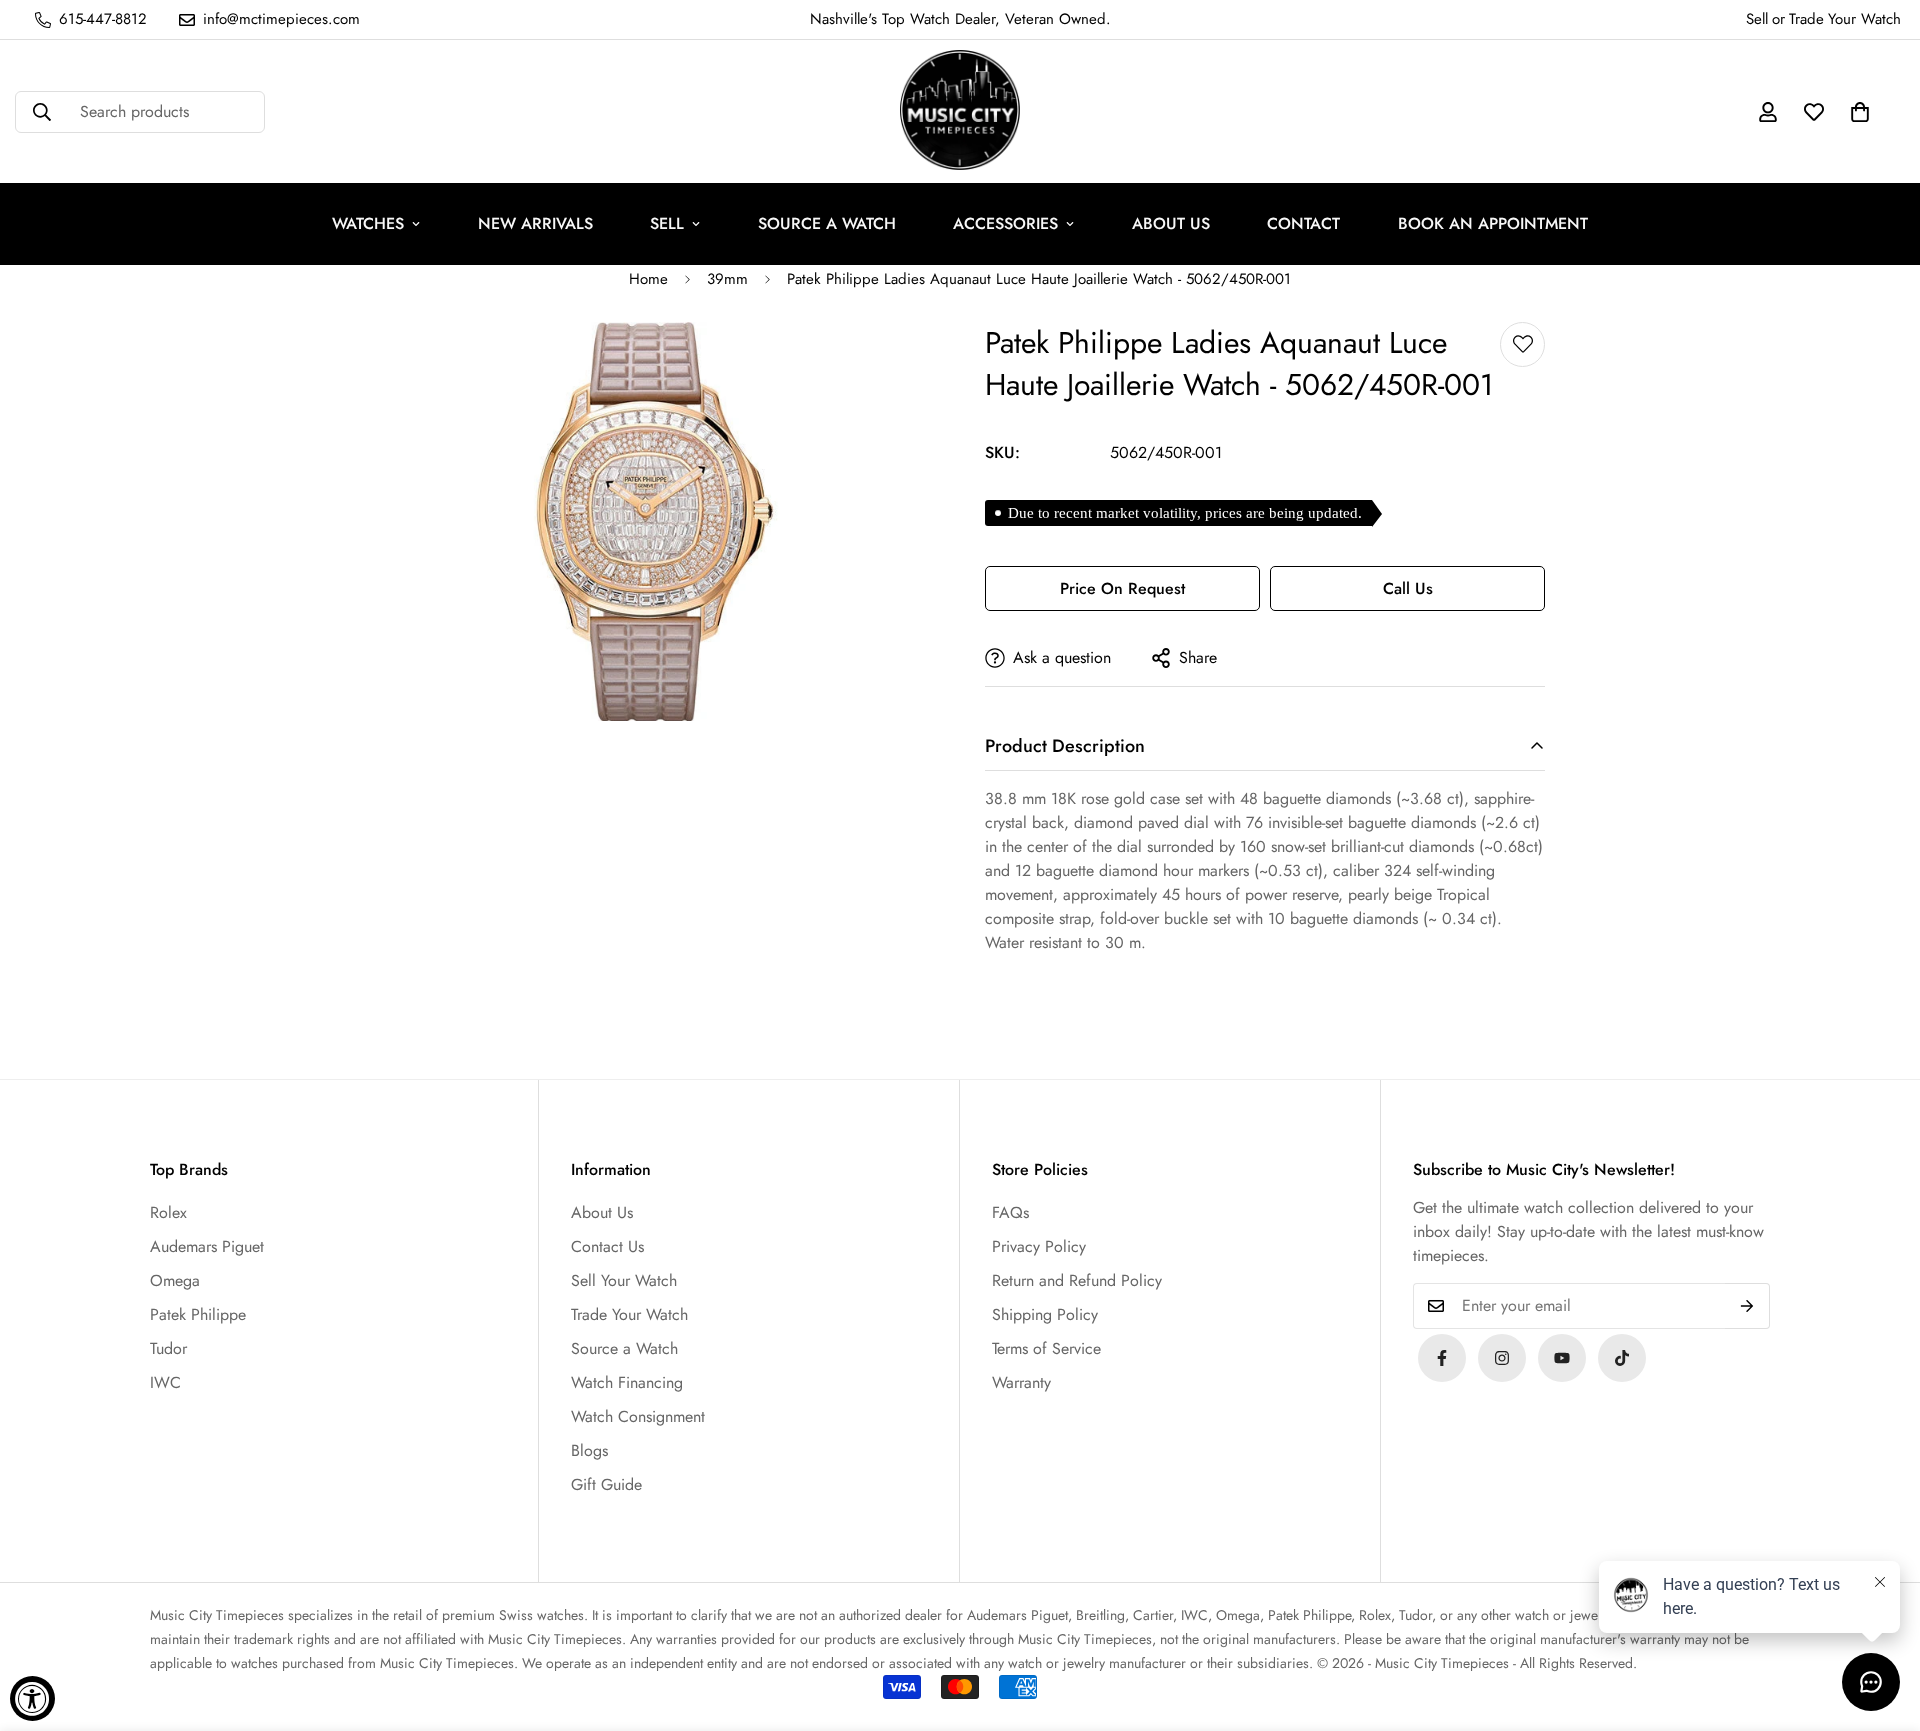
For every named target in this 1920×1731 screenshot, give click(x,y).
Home (648, 279)
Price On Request (1122, 588)
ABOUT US (1171, 223)
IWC (165, 1382)
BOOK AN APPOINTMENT (1493, 223)
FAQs (1010, 1212)
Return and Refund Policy (1077, 1280)
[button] (1860, 112)
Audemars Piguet (207, 1246)
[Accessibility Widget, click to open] (32, 1698)
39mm (727, 279)
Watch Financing (627, 1382)
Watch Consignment (638, 1416)
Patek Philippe (198, 1314)
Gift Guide (606, 1484)
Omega (175, 1280)
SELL (667, 223)
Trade (1806, 19)
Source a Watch (624, 1348)
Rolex (168, 1212)
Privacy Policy (1039, 1246)
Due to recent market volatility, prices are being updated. (1185, 513)
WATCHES (368, 223)
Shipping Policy (1045, 1314)
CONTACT (1303, 223)
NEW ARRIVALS (535, 223)
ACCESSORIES (1005, 223)
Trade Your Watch (629, 1314)
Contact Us (607, 1246)
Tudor (168, 1348)
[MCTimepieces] (1562, 1358)
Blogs (589, 1450)
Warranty (1021, 1382)
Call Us (1408, 588)
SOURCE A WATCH (827, 223)
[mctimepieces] (960, 111)
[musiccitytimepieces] (1442, 1358)
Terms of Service (1046, 1348)
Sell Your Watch (624, 1280)
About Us (602, 1212)
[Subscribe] (1747, 1306)
